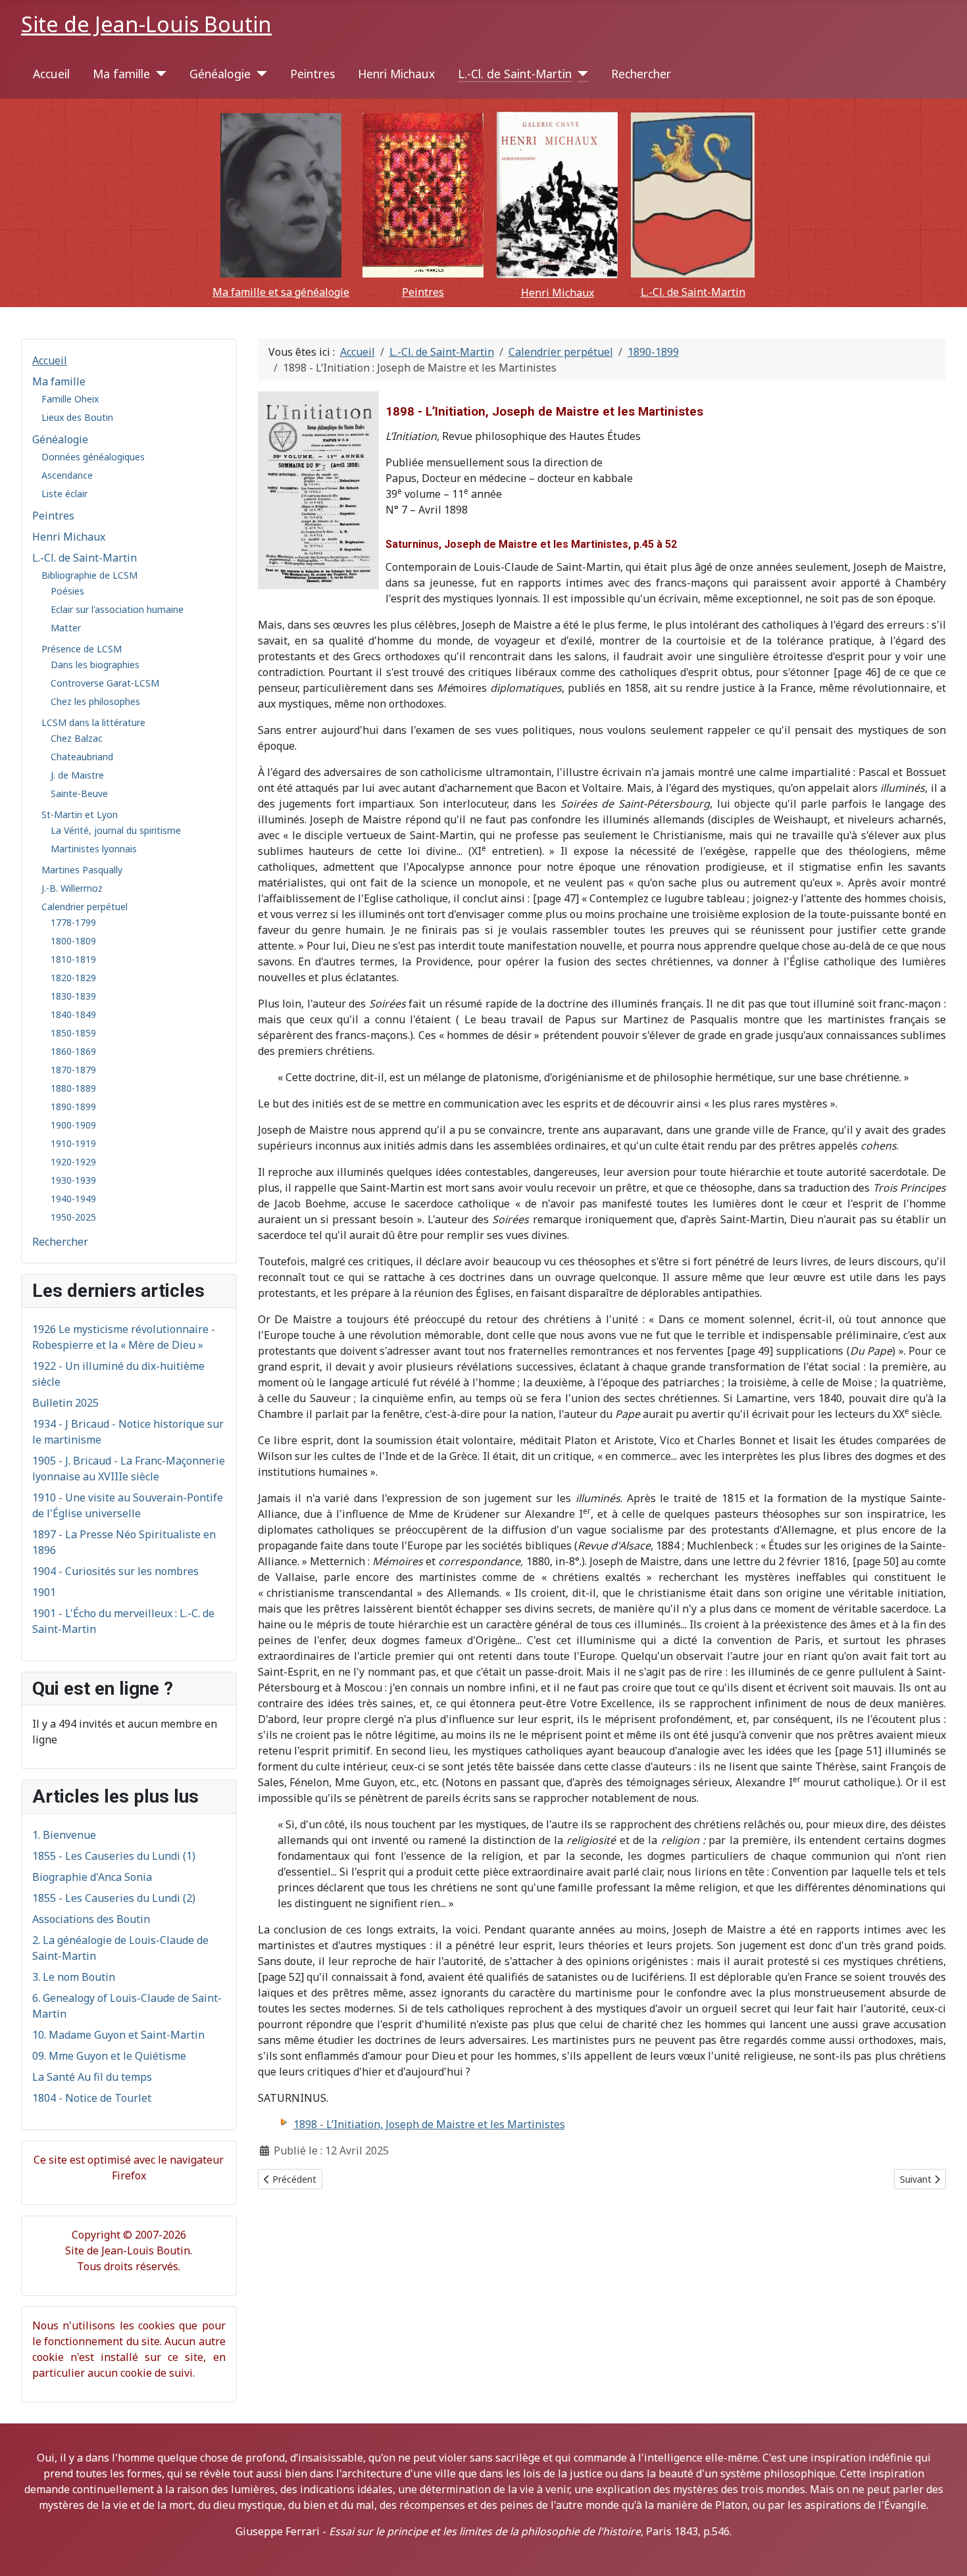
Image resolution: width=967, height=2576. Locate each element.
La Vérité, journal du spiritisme (116, 830)
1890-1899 (73, 1106)
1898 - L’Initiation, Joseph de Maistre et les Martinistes (429, 2124)
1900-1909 (73, 1125)
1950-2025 (73, 1217)
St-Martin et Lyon (80, 814)
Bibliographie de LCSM (89, 575)
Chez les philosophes (95, 701)
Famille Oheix (70, 399)
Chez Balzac (77, 738)
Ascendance (67, 475)
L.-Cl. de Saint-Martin (515, 74)
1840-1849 (73, 1014)
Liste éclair (64, 494)
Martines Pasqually (82, 870)
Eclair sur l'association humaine (117, 609)
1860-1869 (73, 1051)
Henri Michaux (396, 74)
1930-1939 (73, 1180)
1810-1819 (73, 959)
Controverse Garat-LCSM (105, 683)
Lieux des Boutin (77, 417)
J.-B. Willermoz (72, 888)
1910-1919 (73, 1143)
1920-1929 (73, 1162)
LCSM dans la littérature (93, 722)
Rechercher (641, 74)
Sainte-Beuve (79, 793)
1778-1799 (73, 922)
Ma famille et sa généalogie (281, 292)
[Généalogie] (259, 74)
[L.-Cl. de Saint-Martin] (580, 74)
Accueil (51, 74)
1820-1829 (73, 978)
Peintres (312, 74)
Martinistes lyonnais (94, 849)
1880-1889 (73, 1088)
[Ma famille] (158, 74)
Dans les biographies (95, 665)
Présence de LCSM (82, 649)
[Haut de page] (944, 2552)
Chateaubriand (82, 757)
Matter (66, 628)
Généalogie (220, 74)
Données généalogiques (93, 457)
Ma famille (121, 74)
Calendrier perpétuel (85, 907)
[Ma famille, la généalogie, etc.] (281, 195)
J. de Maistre (77, 775)
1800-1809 (73, 941)
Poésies (67, 591)
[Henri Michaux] (557, 195)
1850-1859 (73, 1033)
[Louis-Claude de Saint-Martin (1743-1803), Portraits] (693, 195)
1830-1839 (73, 996)
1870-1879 (73, 1070)
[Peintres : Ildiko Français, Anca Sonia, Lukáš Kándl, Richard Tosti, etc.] (423, 195)
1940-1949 (73, 1199)
